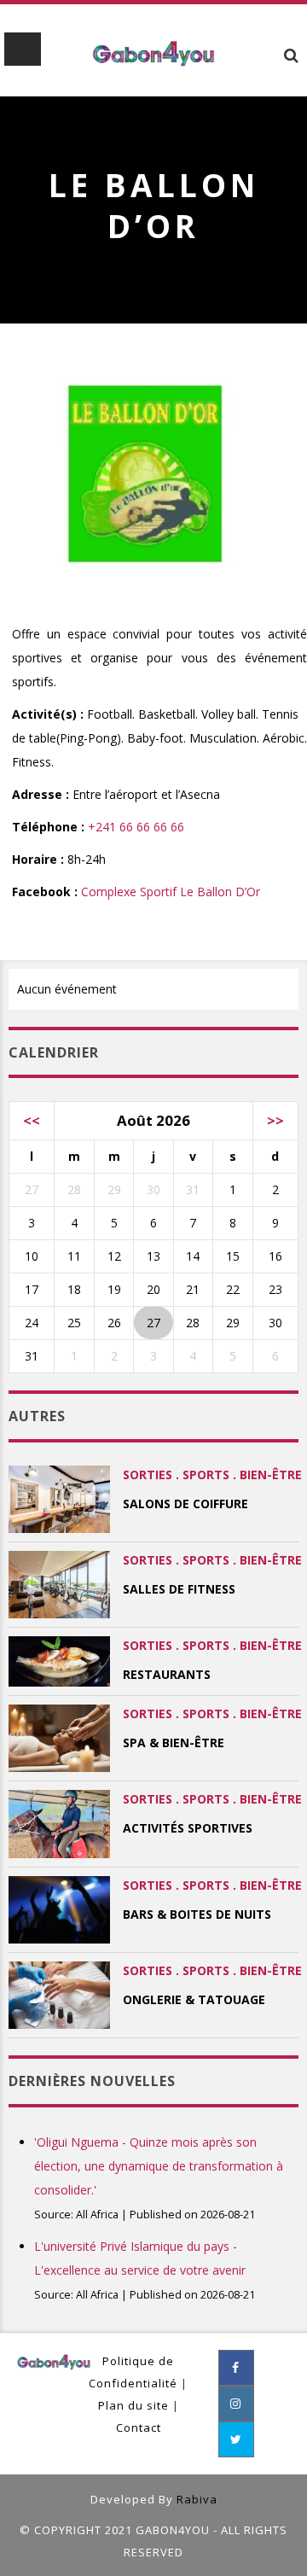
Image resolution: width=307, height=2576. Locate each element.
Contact (139, 2427)
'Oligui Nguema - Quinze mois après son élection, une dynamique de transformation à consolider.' (159, 2166)
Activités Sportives (188, 1828)
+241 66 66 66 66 (136, 827)
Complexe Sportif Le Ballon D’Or (171, 892)
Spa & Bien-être (174, 1743)
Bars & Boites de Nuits (197, 1914)
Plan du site (133, 2405)
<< (32, 1120)
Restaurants (167, 1674)
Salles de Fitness (179, 1589)
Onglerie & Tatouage (194, 1999)
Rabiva (197, 2499)
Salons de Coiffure (185, 1504)
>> (275, 1120)
